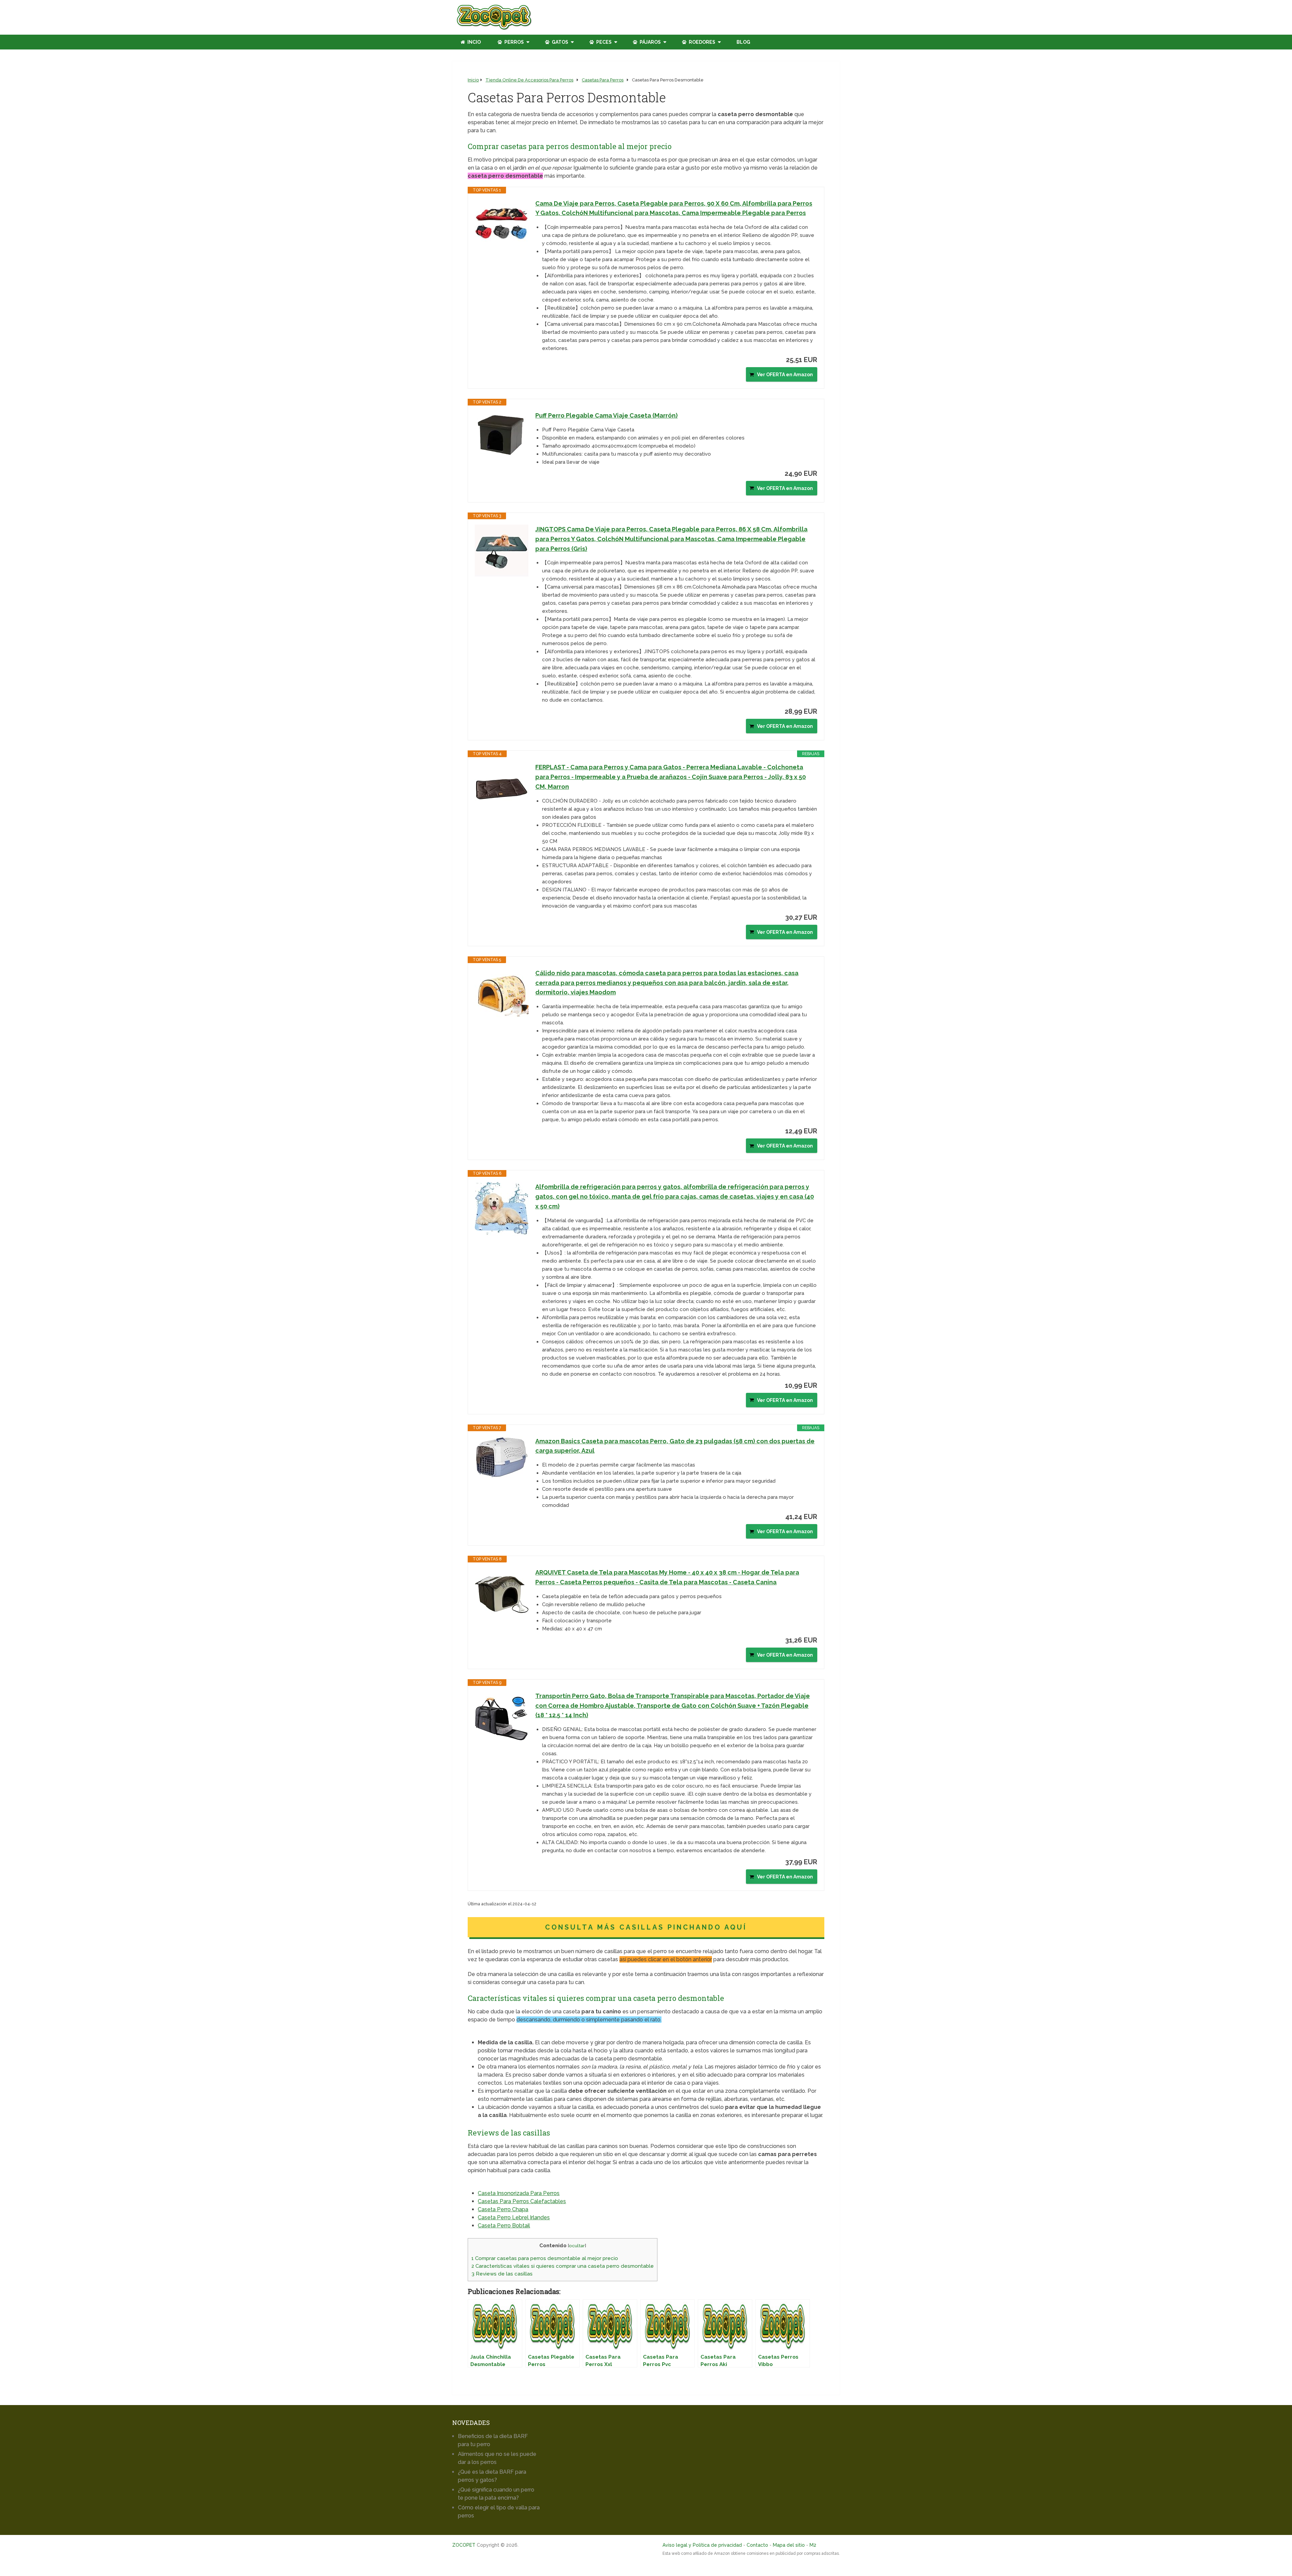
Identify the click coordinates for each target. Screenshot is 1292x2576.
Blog (743, 42)
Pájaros (650, 42)
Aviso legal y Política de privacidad (702, 2545)
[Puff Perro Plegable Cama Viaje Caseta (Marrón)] (502, 434)
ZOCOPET (464, 2545)
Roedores (702, 42)
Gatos (560, 42)
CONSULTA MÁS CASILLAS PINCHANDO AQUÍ (646, 1927)
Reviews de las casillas (502, 2274)
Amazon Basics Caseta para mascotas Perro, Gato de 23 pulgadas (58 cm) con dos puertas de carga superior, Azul (675, 1446)
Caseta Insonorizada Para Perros (519, 2193)
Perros (514, 42)
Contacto (757, 2545)
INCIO (474, 42)
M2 (813, 2545)
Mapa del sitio (789, 2545)
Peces (603, 42)
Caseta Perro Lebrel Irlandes (514, 2217)
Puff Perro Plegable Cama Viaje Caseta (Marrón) (606, 415)
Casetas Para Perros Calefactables (522, 2201)
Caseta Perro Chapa (503, 2209)
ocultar (577, 2246)
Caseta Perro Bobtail (504, 2226)
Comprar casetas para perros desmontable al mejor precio (545, 2258)
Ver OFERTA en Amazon (785, 375)
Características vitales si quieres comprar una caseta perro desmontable (563, 2266)
